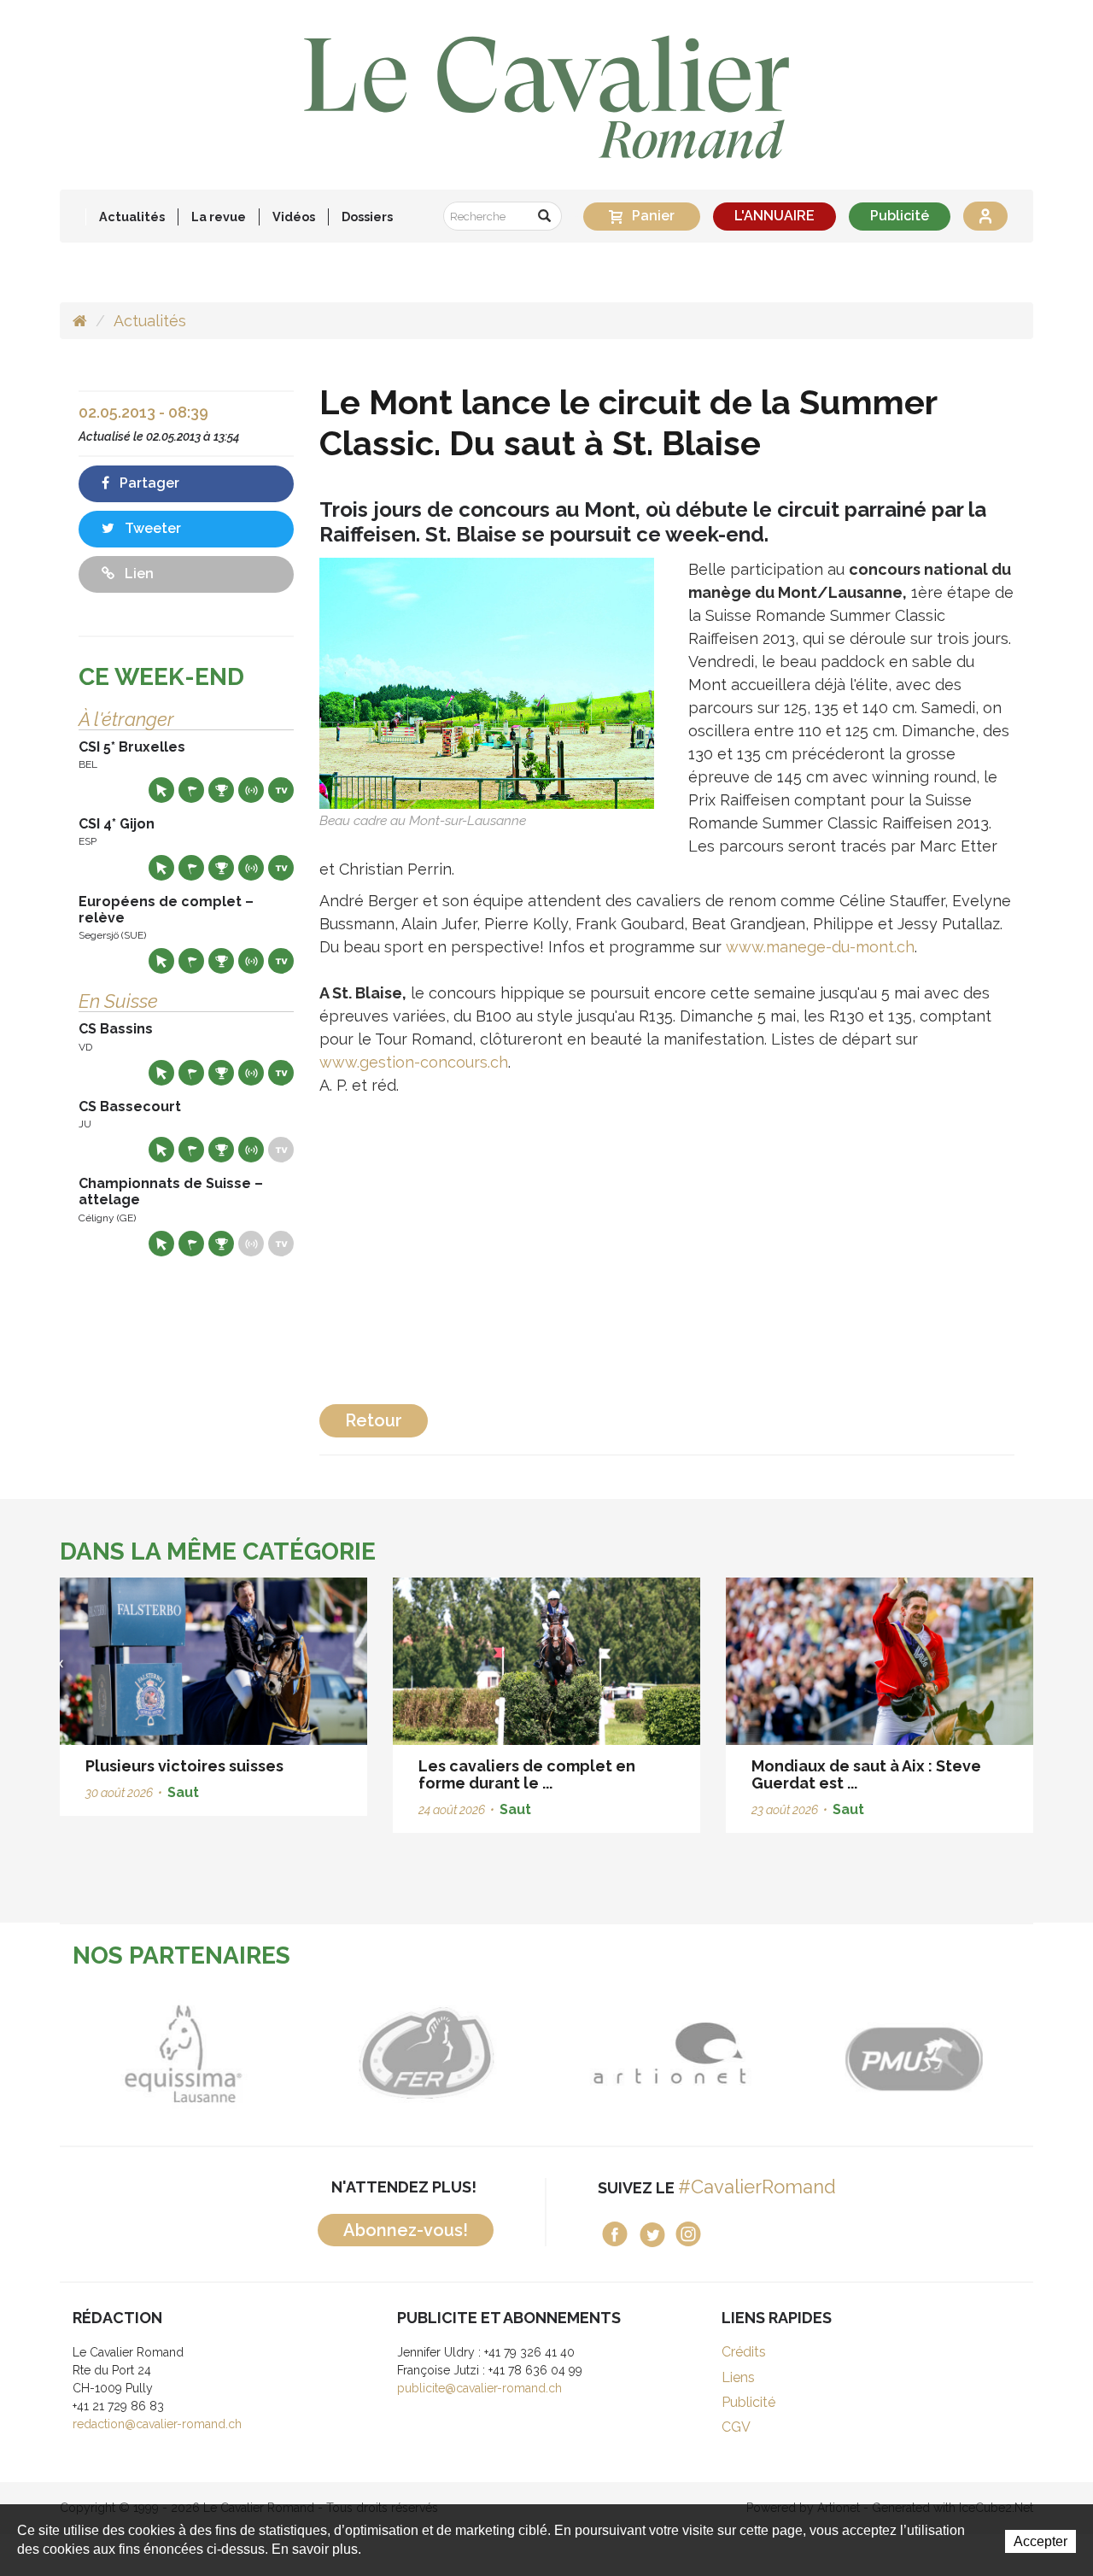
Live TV (281, 790)
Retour (374, 1420)
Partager (148, 483)
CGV (736, 2427)
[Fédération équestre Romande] (425, 2054)
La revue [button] (219, 217)
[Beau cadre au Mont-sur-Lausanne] (487, 682)
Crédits (744, 2352)
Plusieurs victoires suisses (184, 1766)
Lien (137, 574)
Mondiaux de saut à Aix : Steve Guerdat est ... (866, 1774)
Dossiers (367, 217)
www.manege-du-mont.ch (820, 947)
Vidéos (294, 217)
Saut (183, 1792)
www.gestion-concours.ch (414, 1062)
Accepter (1040, 2541)
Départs (191, 790)
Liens (738, 2377)
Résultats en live (251, 790)
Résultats (221, 790)
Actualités (132, 217)
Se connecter (985, 216)
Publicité (900, 216)
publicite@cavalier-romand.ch (479, 2388)
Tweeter (151, 528)
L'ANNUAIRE (774, 216)
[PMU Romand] (912, 2054)
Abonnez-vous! (406, 2230)
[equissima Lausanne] (181, 2054)
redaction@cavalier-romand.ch (157, 2424)
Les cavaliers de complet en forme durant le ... (527, 1774)
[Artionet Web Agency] (668, 2054)
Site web (161, 790)
